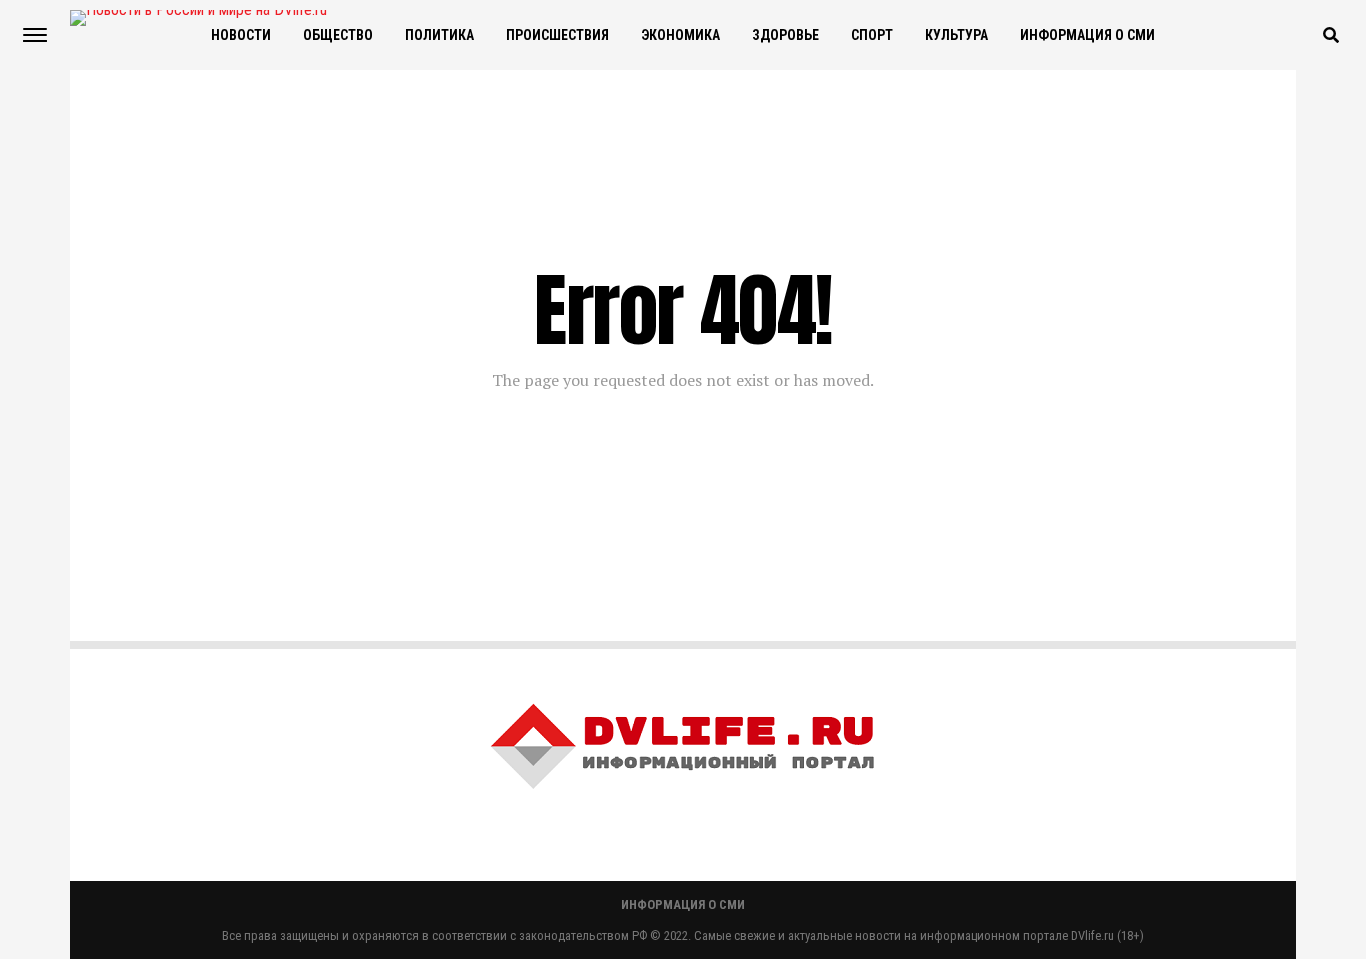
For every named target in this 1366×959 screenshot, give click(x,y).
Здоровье (785, 35)
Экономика (680, 35)
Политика (439, 35)
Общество (338, 35)
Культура (956, 35)
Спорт (872, 35)
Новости (241, 35)
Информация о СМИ (1087, 35)
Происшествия (557, 35)
